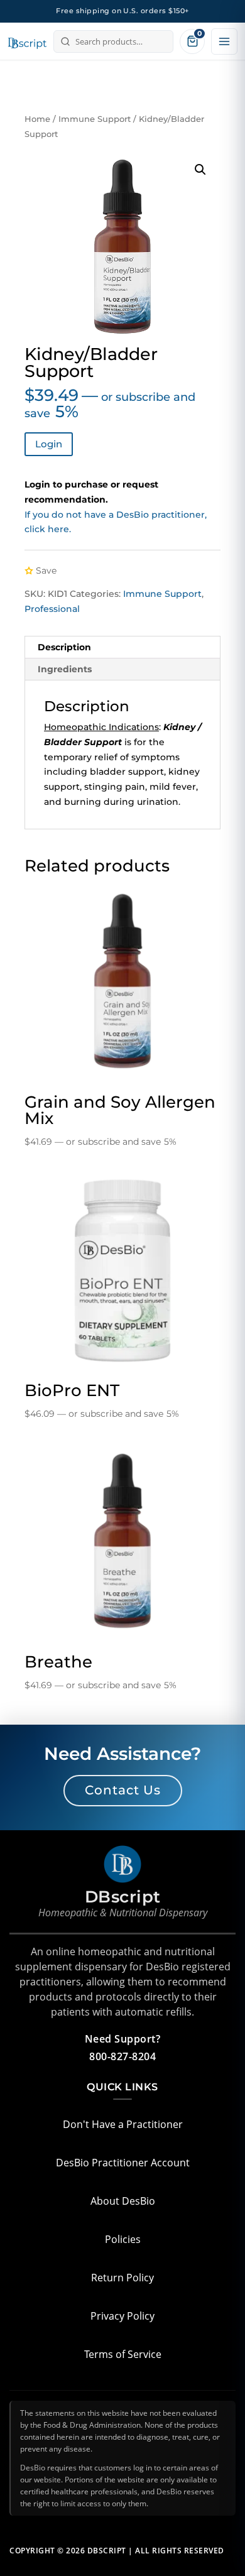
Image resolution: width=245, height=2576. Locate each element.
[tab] (122, 647)
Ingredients (65, 669)
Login (49, 444)
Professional (52, 609)
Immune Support (95, 119)
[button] (200, 170)
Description (64, 647)
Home (37, 119)
